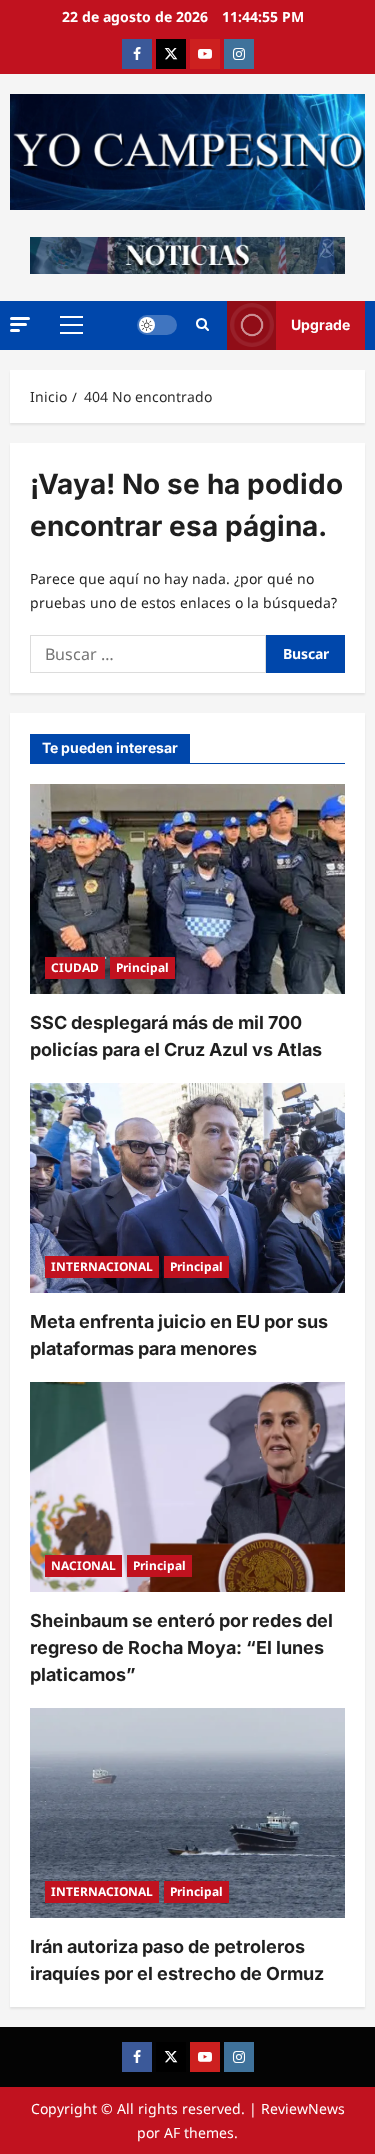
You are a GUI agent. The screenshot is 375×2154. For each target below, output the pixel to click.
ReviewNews (303, 2108)
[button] (20, 324)
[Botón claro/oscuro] (157, 325)
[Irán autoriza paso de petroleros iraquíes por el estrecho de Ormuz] (187, 1813)
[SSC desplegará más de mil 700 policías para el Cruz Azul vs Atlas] (187, 889)
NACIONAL (83, 1565)
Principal (142, 967)
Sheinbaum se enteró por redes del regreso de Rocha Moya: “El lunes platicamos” (181, 1647)
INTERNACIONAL (102, 1266)
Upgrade (320, 324)
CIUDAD (75, 967)
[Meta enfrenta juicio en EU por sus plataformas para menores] (187, 1188)
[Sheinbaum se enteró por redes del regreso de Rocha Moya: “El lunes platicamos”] (187, 1487)
